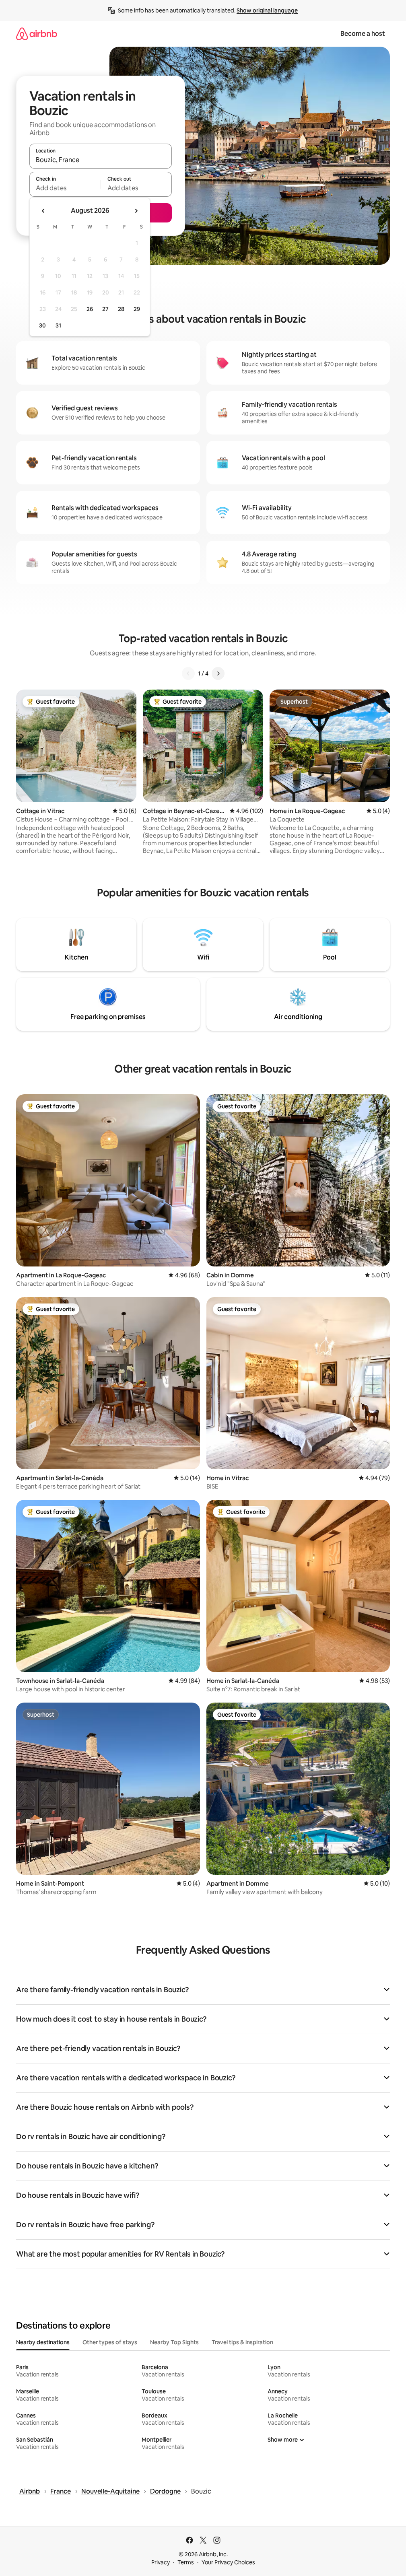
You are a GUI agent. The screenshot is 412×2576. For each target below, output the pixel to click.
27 (105, 309)
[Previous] (188, 673)
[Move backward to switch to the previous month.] (43, 211)
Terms (186, 2562)
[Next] (218, 673)
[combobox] (101, 160)
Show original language (267, 10)
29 (137, 309)
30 (42, 325)
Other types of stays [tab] (110, 2342)
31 (58, 325)
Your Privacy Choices (228, 2562)
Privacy (161, 2562)
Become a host (363, 34)
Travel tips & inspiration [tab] (242, 2342)
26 (90, 309)
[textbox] (65, 188)
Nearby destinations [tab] (43, 2342)
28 (121, 309)
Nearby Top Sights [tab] (174, 2342)
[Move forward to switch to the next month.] (136, 211)
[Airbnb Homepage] (37, 34)
